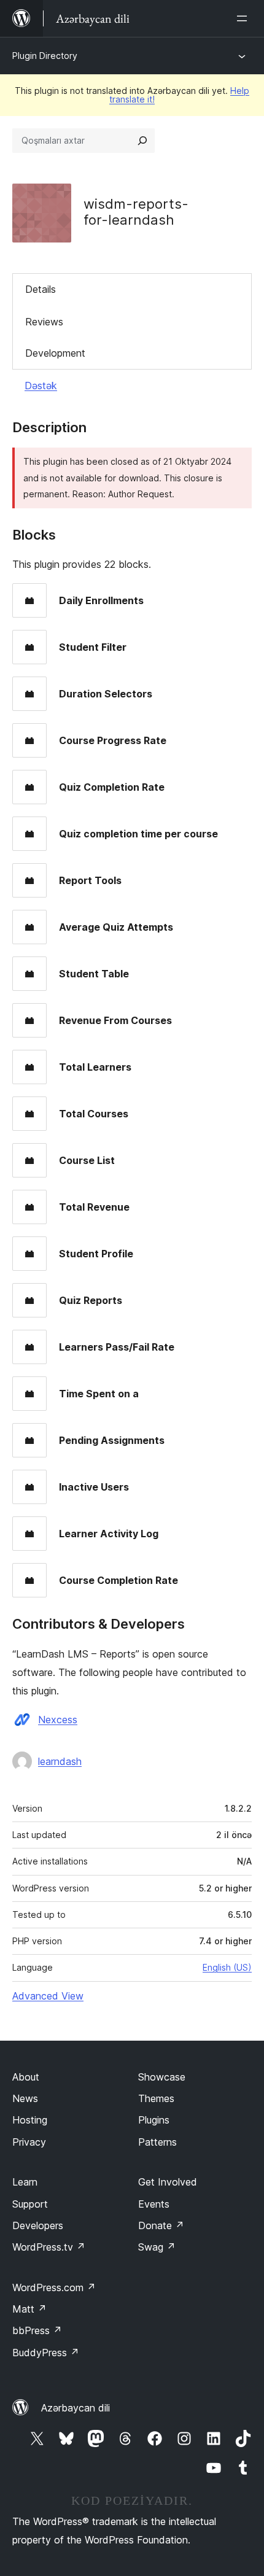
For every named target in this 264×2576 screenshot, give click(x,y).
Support (30, 2204)
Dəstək (41, 386)
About (26, 2077)
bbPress (37, 2330)
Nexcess (58, 1720)
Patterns (157, 2142)
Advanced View (48, 1996)
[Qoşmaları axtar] (142, 141)
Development (55, 353)
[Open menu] (244, 18)
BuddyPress (46, 2353)
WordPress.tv (49, 2247)
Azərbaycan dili (76, 2408)
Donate (161, 2225)
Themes (156, 2098)
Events (154, 2204)
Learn (25, 2182)
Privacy (29, 2142)
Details (41, 289)
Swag (157, 2247)
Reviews (44, 322)
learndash (60, 1761)
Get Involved (168, 2182)
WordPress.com (54, 2287)
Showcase (162, 2077)
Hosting (30, 2120)
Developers (38, 2225)
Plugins (154, 2120)
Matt (29, 2309)
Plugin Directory (45, 56)
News (25, 2098)
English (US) (227, 1967)
